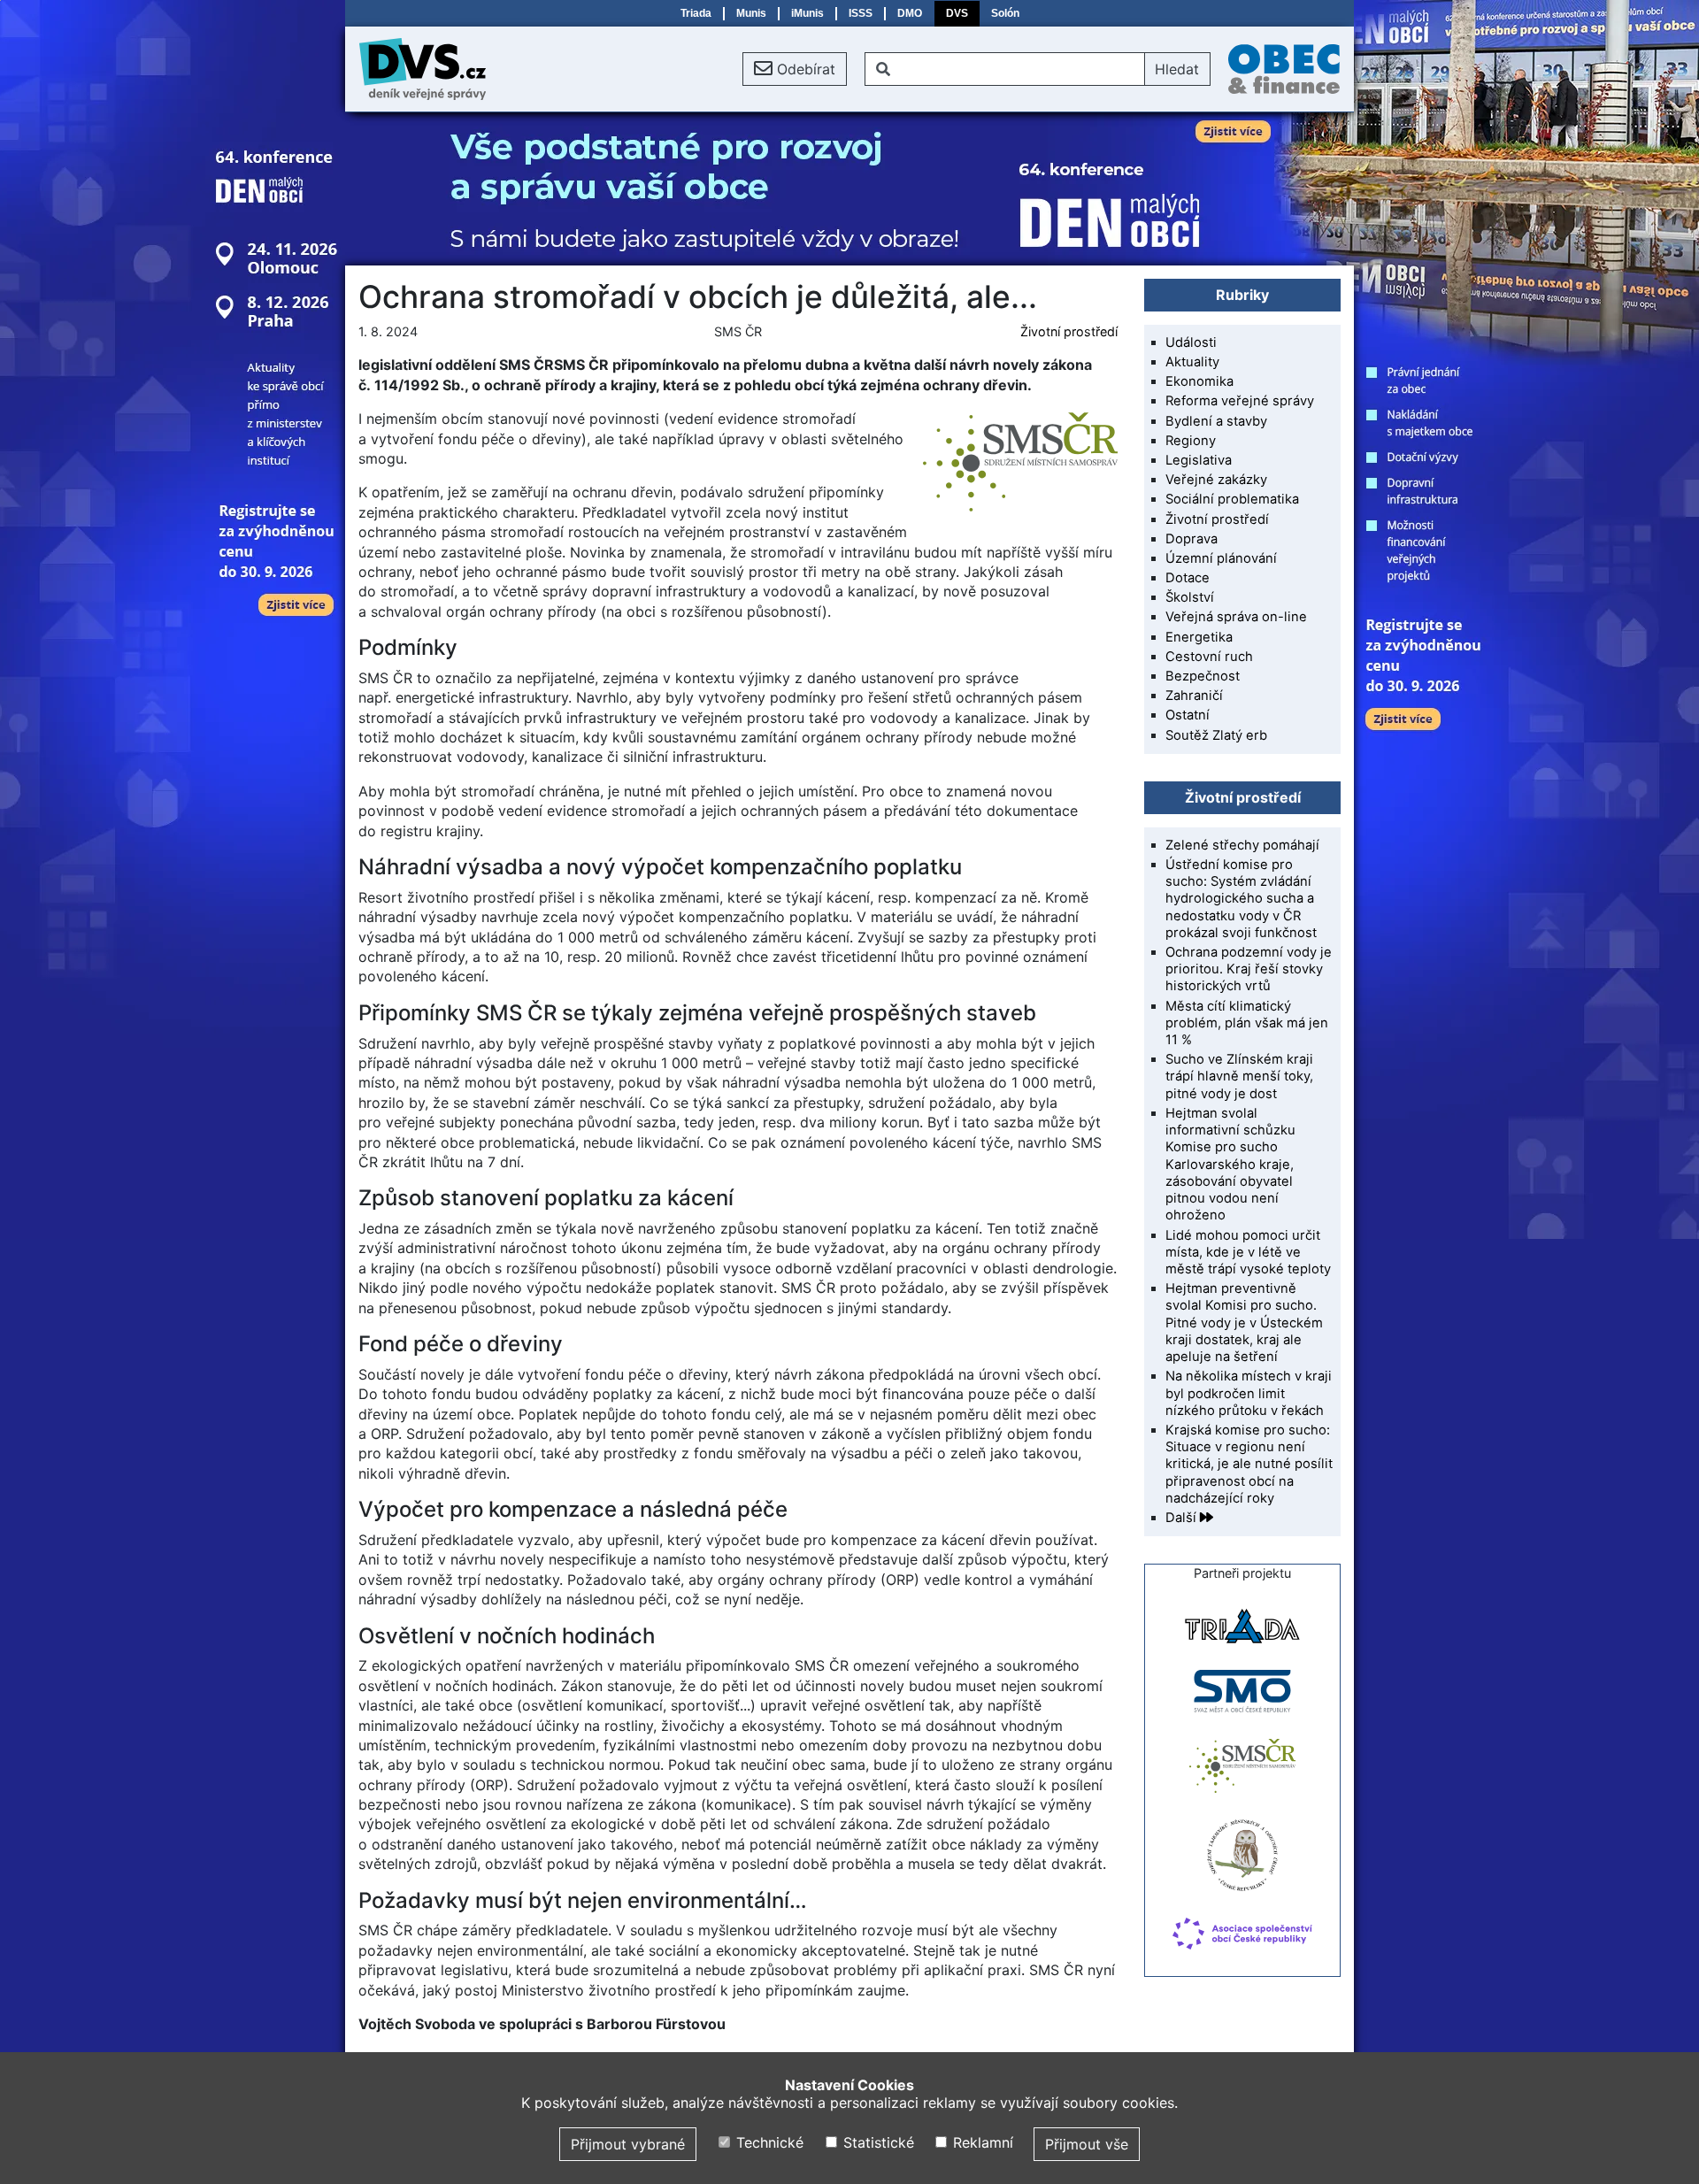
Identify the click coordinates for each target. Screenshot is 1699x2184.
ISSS (861, 13)
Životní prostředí (1069, 331)
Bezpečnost (1203, 676)
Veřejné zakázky (1216, 480)
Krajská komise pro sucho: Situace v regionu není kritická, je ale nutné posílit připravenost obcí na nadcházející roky (1249, 1464)
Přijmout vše (1087, 2144)
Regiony (1191, 441)
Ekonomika (1199, 381)
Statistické (876, 2142)
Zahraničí (1194, 696)
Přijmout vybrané (628, 2144)
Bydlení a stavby (1216, 421)
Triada (696, 13)
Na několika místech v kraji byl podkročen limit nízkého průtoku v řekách (1249, 1393)
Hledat (1177, 69)
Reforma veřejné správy (1240, 401)
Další (1183, 1518)
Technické (768, 2142)
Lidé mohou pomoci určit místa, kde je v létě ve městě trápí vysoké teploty (1248, 1252)
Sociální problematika (1232, 499)
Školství (1190, 597)
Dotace (1188, 578)
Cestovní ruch (1209, 657)
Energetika (1199, 637)
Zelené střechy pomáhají (1242, 845)
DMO (910, 13)
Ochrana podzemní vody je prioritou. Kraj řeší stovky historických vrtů (1249, 969)
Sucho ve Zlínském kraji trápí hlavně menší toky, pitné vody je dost (1239, 1076)
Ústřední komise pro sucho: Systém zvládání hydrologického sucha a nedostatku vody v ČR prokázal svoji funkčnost (1241, 899)
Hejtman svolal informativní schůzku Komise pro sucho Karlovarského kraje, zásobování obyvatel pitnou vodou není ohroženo (1230, 1164)
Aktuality (1192, 362)
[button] (795, 69)
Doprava (1192, 539)
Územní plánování (1221, 558)
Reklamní (981, 2142)
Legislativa (1199, 460)
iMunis (807, 13)
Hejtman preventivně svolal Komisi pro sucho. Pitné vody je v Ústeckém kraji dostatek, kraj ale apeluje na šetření (1244, 1323)
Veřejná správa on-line (1236, 617)
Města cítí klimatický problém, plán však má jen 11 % (1247, 1023)
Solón (1005, 13)
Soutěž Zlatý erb (1216, 735)
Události (1191, 342)
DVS (957, 13)
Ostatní (1188, 715)
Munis (751, 13)
